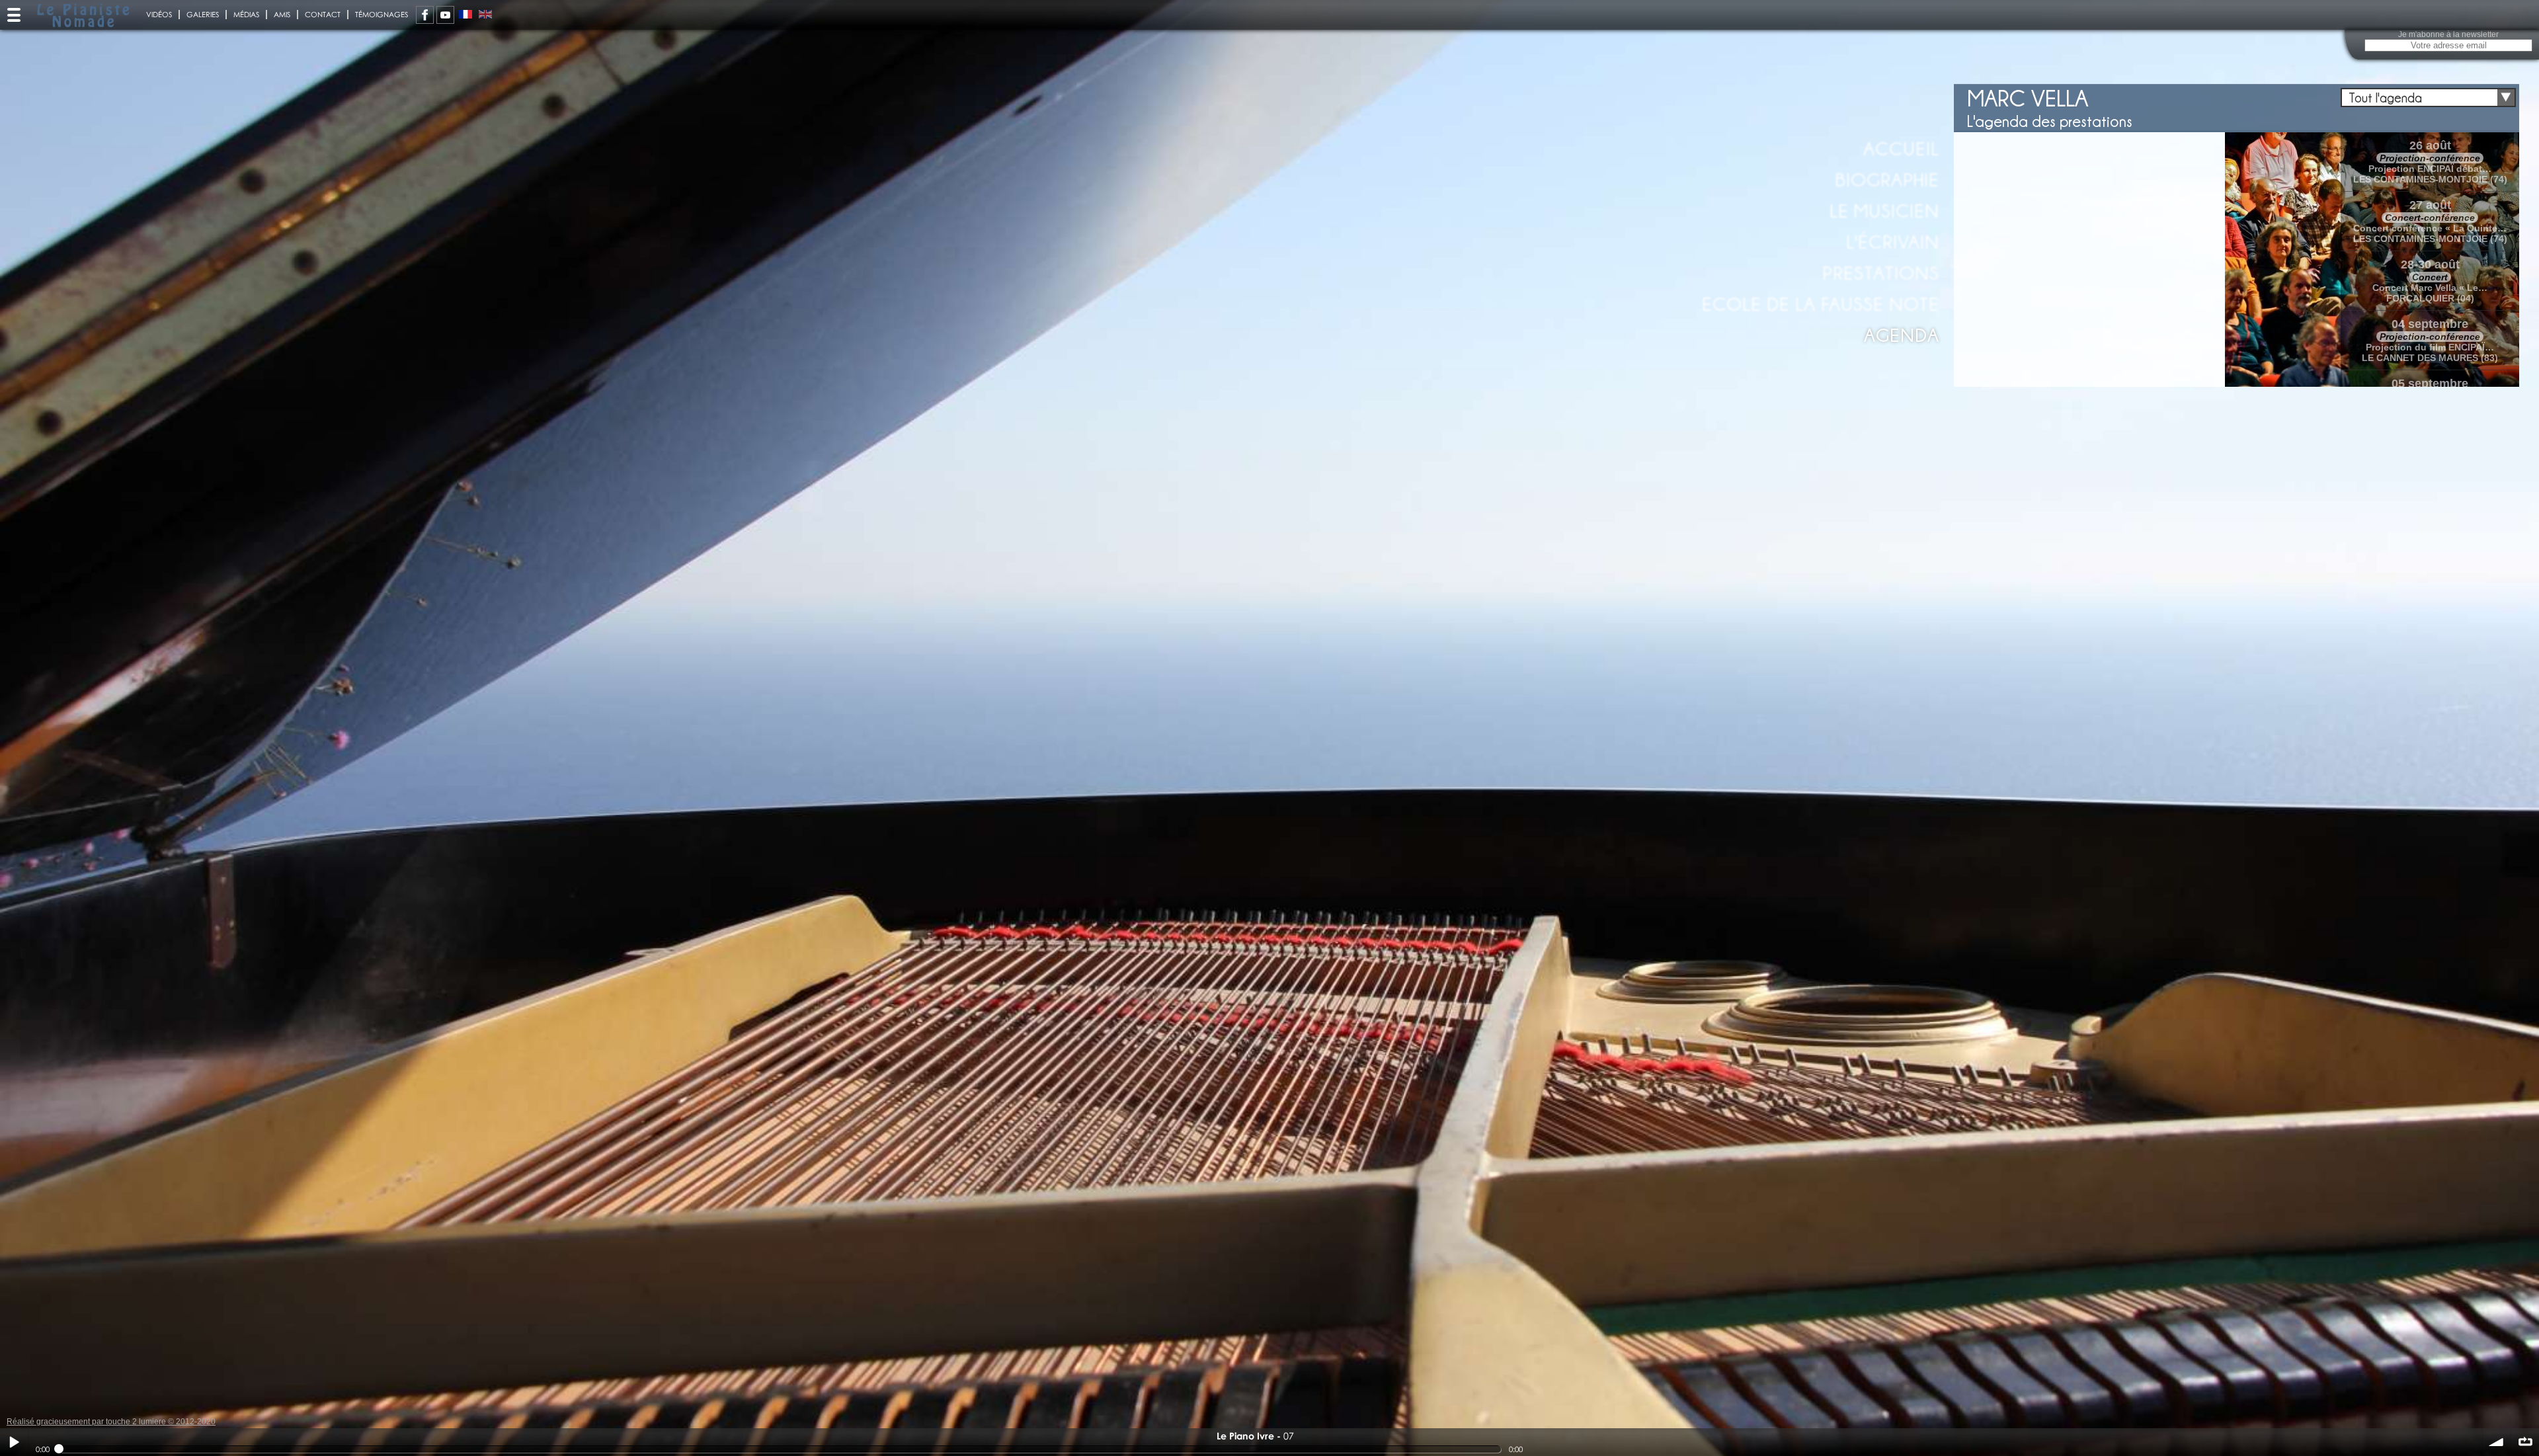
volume (2497, 1442)
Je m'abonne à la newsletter (2448, 34)
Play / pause (14, 1442)
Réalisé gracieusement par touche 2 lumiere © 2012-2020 (111, 1422)
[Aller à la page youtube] (445, 15)
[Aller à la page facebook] (425, 15)
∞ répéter (2525, 1442)
